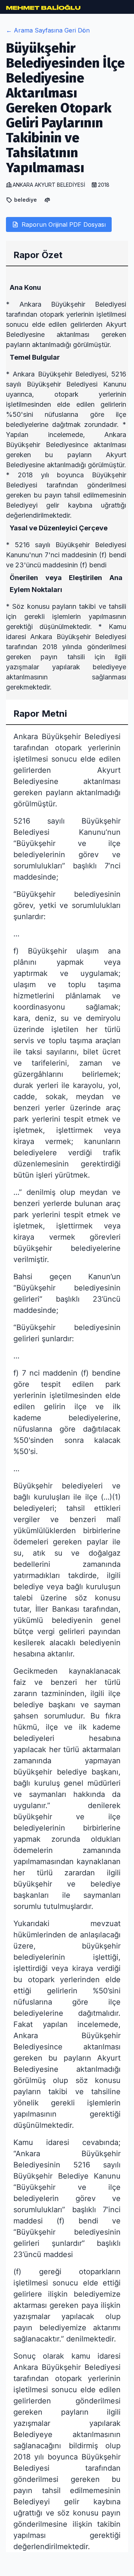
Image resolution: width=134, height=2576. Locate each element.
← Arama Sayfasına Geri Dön (48, 30)
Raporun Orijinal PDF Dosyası (64, 224)
